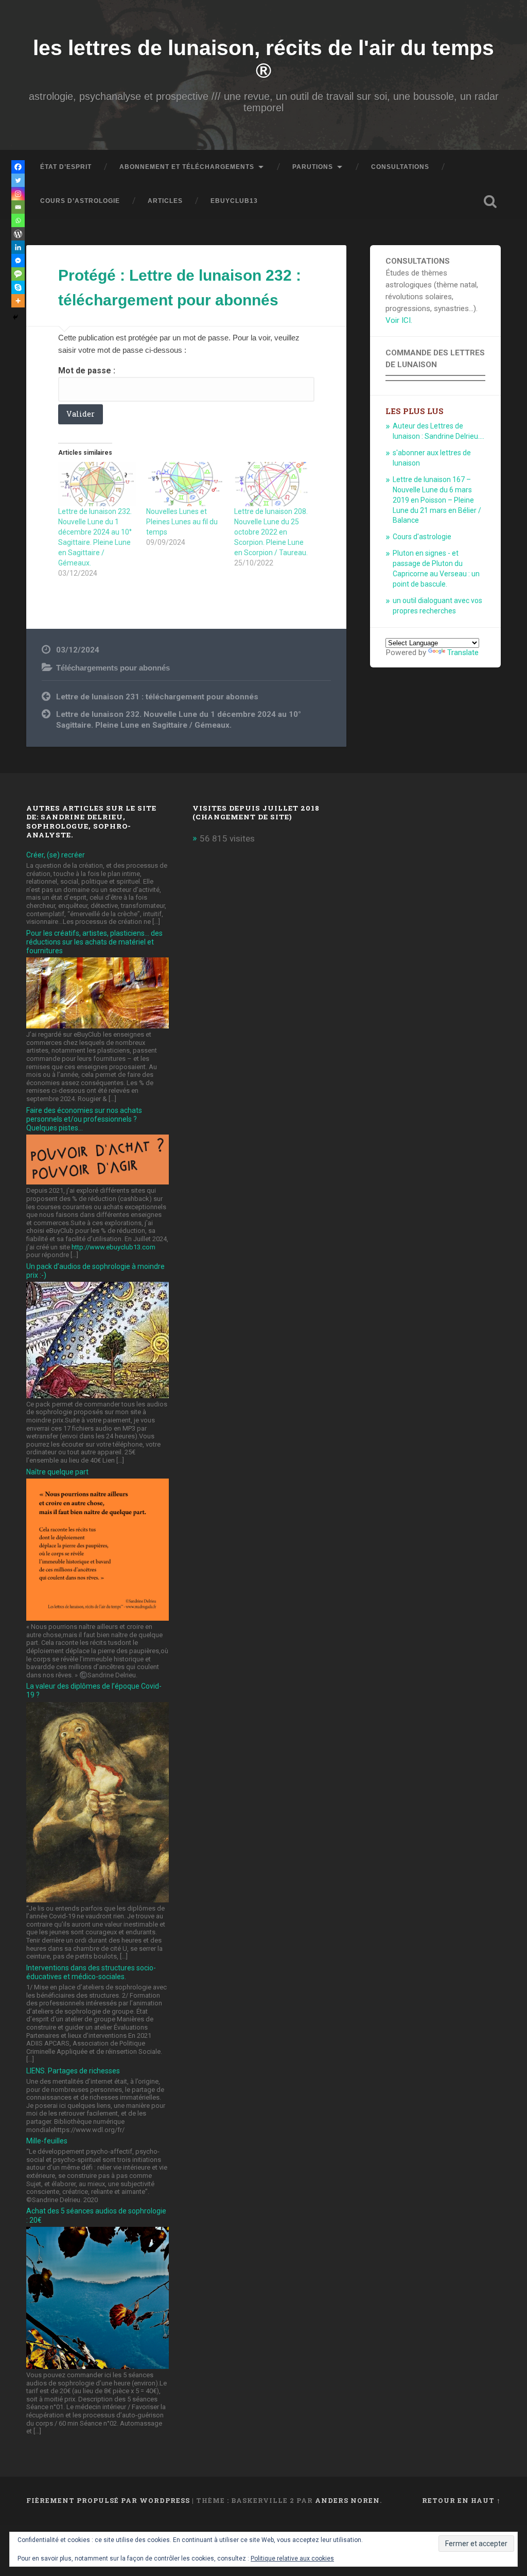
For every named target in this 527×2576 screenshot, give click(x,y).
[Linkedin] (18, 247)
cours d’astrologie (80, 201)
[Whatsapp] (18, 220)
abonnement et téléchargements (187, 167)
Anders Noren (347, 2500)
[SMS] (18, 274)
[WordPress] (18, 234)
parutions (313, 167)
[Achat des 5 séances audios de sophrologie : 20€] (97, 2366)
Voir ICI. (399, 320)
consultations (400, 167)
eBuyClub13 (234, 201)
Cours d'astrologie (422, 537)
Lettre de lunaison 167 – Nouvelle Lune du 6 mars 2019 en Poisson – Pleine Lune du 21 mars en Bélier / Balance (437, 500)
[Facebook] (18, 167)
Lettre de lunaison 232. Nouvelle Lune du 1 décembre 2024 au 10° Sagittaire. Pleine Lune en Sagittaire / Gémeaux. (179, 720)
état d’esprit (66, 167)
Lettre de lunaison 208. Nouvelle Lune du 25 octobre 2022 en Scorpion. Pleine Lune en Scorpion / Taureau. (271, 532)
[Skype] (18, 287)
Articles (165, 201)
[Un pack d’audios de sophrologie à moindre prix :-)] (97, 1395)
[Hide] (15, 317)
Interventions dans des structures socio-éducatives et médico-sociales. (91, 1972)
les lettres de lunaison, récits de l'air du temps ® (263, 59)
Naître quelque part (57, 1472)
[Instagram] (18, 194)
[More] (18, 301)
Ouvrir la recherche (490, 201)
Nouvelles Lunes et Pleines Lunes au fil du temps (182, 522)
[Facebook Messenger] (18, 261)
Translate (463, 652)
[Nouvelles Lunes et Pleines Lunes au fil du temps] (185, 484)
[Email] (18, 207)
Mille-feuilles (47, 2141)
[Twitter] (18, 180)
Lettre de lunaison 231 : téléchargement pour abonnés (157, 697)
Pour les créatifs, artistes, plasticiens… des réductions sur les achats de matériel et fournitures (94, 942)
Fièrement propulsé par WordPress (108, 2500)
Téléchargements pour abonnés (113, 668)
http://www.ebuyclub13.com (113, 1247)
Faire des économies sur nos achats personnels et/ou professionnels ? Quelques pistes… (84, 1119)
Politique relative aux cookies (292, 2558)
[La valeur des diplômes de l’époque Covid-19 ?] (97, 1899)
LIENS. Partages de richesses (73, 2071)
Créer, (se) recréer (56, 855)
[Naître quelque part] (97, 1618)
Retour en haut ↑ (461, 2500)
